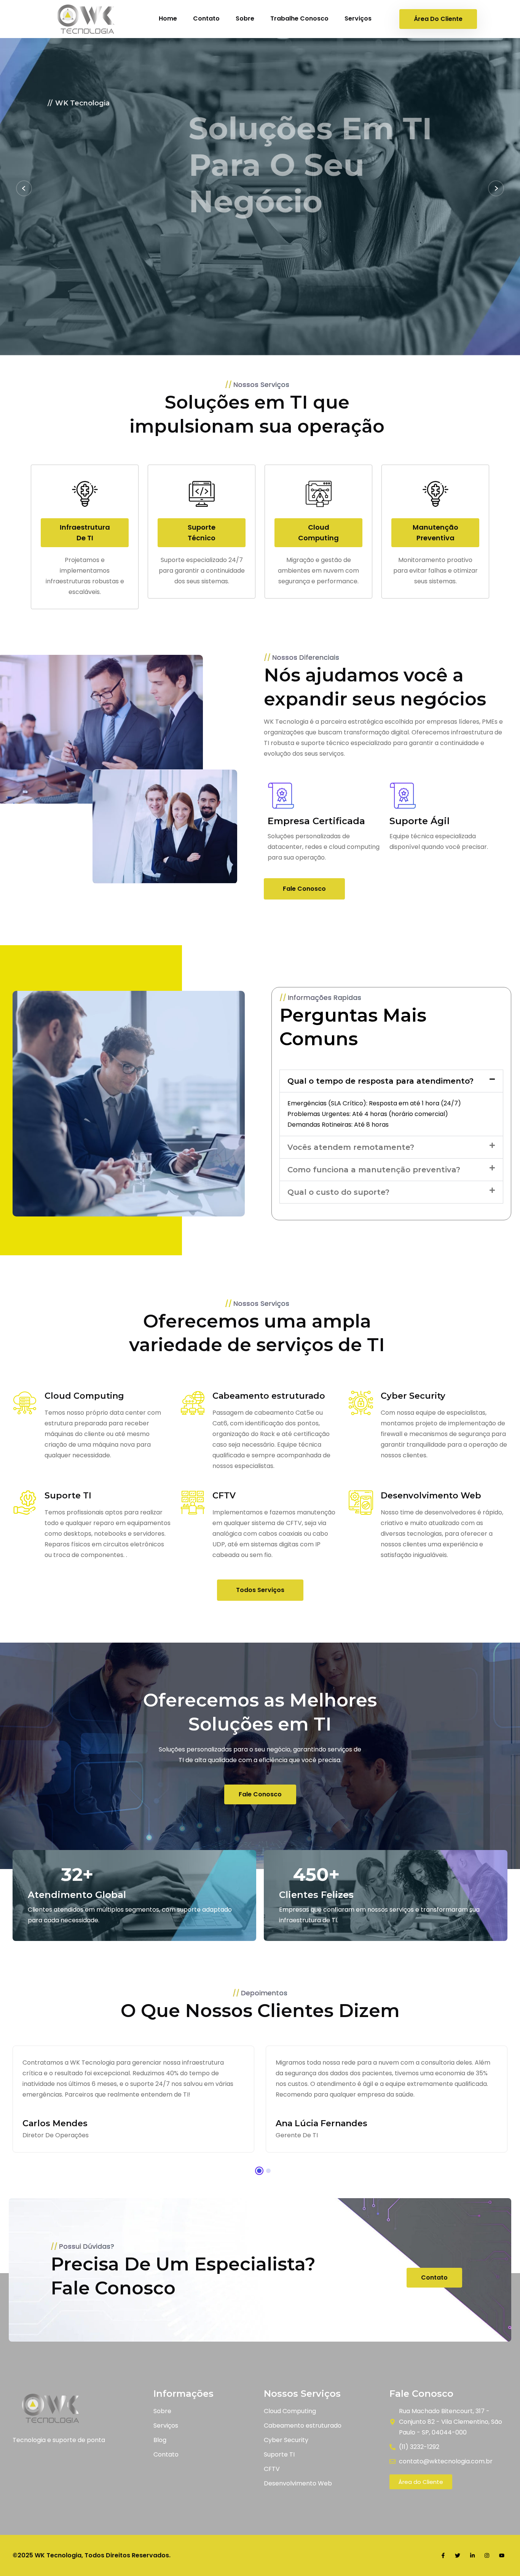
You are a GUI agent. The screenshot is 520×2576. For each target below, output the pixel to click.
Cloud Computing (318, 533)
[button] (391, 1081)
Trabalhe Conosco (299, 18)
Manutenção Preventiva (435, 533)
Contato (206, 18)
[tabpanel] (387, 2099)
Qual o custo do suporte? (338, 1192)
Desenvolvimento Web (431, 1496)
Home (168, 18)
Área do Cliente (438, 19)
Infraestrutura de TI (85, 533)
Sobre (245, 18)
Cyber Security (413, 1396)
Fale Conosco (106, 231)
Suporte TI (68, 1496)
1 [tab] (259, 2171)
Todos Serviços (260, 1590)
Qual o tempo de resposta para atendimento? (380, 1081)
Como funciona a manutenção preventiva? (374, 1170)
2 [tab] (268, 2171)
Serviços (358, 18)
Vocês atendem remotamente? (351, 1147)
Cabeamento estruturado (269, 1396)
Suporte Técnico (202, 533)
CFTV (224, 1496)
